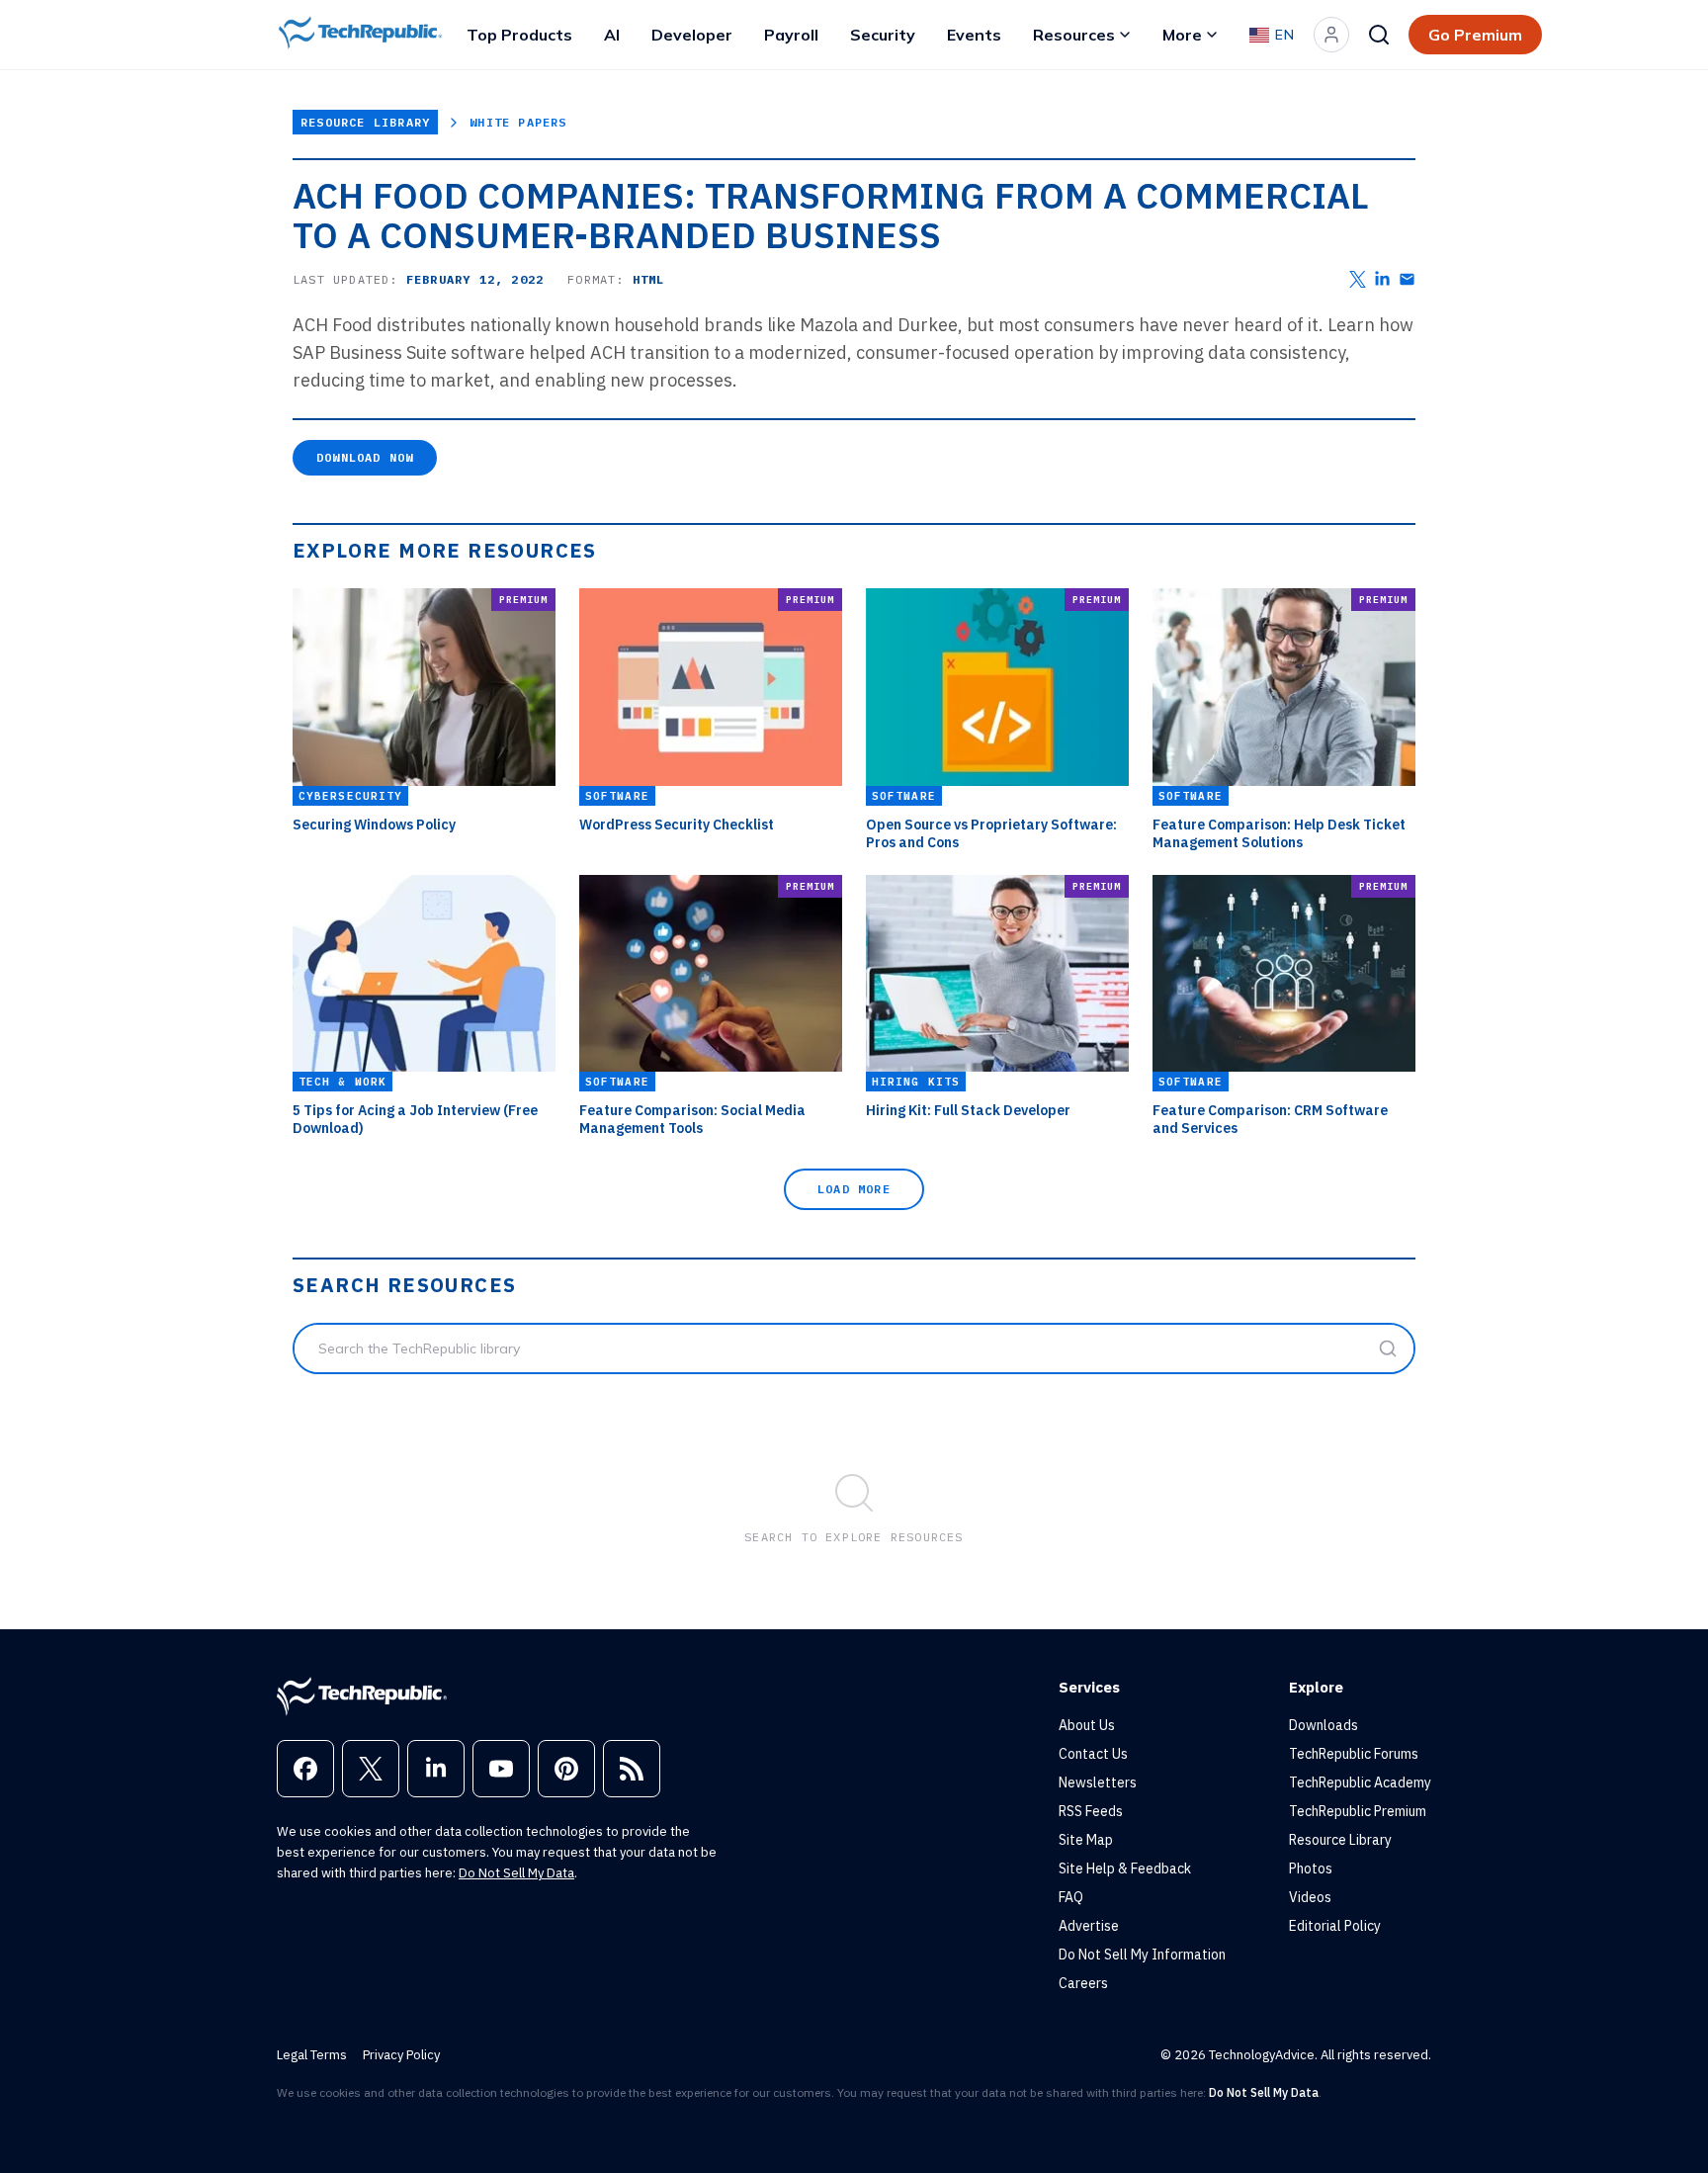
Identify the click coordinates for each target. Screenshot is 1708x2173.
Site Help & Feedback (1125, 1869)
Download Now (365, 457)
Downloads (1324, 1725)
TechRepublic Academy (1360, 1782)
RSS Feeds (1091, 1811)
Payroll (791, 35)
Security (883, 35)
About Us (1087, 1725)
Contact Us (1093, 1754)
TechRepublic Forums (1354, 1754)
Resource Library (365, 122)
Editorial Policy (1335, 1926)
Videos (1310, 1897)
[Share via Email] (1407, 279)
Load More (854, 1189)
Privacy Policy (401, 2055)
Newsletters (1098, 1782)
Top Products (519, 35)
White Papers (518, 122)
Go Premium (1475, 35)
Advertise (1089, 1926)
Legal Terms (312, 2055)
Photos (1311, 1869)
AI (612, 35)
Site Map (1086, 1840)
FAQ (1071, 1897)
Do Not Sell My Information (1142, 1955)
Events (974, 35)
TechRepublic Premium (1358, 1811)
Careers (1083, 1983)
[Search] (1379, 35)
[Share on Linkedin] (1382, 279)
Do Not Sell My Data (516, 1873)
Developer (692, 35)
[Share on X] (1358, 279)
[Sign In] (1331, 35)
